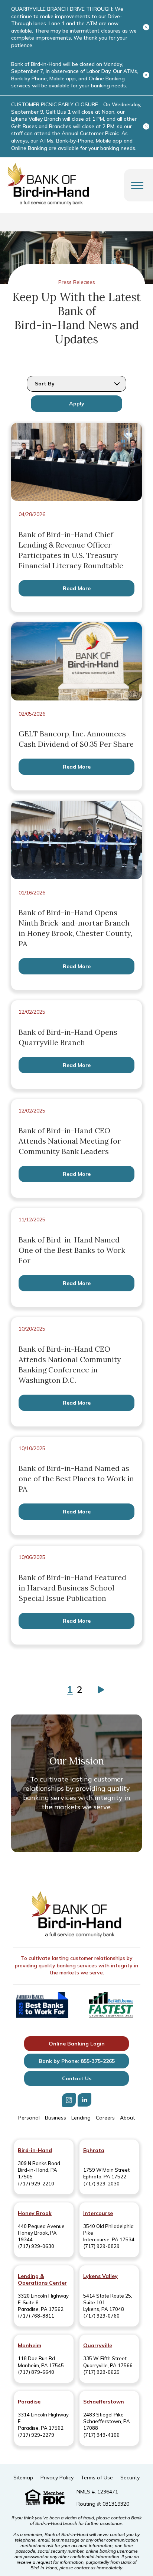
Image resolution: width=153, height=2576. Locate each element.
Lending (81, 2118)
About (127, 2118)
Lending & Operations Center (42, 2279)
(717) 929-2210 (36, 2184)
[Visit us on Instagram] (69, 2100)
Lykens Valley (100, 2276)
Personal (29, 2118)
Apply (77, 404)
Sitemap (23, 2478)
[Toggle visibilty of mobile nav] (137, 185)
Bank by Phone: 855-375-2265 (77, 2061)
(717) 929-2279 (36, 2435)
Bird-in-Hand (35, 2150)
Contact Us (77, 2078)
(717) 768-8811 (36, 2316)
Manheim (30, 2345)
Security (130, 2478)
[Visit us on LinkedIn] (84, 2100)
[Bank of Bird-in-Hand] (76, 1915)
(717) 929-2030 (101, 2184)
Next (100, 1690)
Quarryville (98, 2345)
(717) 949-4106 (101, 2435)
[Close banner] (146, 27)
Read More (77, 588)
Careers (105, 2118)
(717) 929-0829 (101, 2246)
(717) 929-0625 (101, 2372)
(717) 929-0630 (36, 2246)
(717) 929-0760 (101, 2316)
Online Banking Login (77, 2044)
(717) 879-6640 (36, 2372)
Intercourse (98, 2213)
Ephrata (94, 2150)
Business (56, 2118)
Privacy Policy (57, 2478)
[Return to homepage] (48, 185)
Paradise (29, 2402)
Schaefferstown (104, 2402)
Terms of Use (97, 2478)
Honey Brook (35, 2213)
